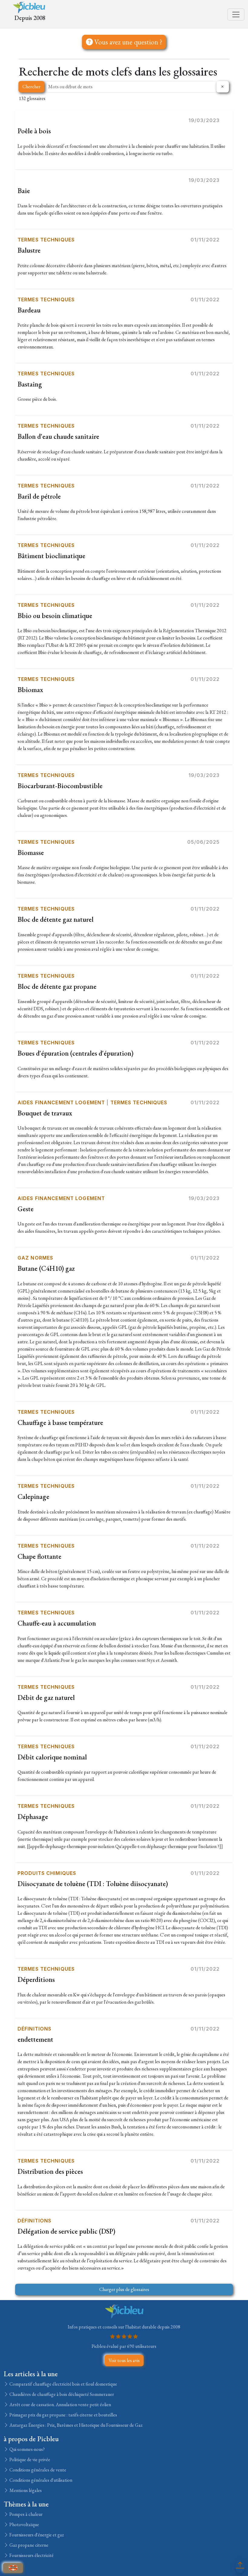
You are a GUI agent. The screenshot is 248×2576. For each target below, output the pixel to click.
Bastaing (30, 384)
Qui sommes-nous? (27, 2449)
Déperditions (36, 1979)
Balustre (29, 250)
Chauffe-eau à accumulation (57, 1623)
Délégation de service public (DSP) (66, 2231)
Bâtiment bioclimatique (51, 556)
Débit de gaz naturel (46, 1697)
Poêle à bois (34, 131)
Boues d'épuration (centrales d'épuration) (75, 1053)
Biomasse (31, 853)
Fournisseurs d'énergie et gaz (36, 2535)
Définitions (34, 2029)
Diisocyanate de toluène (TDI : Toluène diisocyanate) (93, 1884)
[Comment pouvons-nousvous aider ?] (13, 2568)
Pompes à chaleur (26, 2514)
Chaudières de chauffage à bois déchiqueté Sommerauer (61, 2394)
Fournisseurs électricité (31, 2555)
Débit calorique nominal (52, 1757)
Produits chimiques (47, 1873)
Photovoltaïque (24, 2524)
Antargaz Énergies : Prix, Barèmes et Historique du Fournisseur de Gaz (75, 2425)
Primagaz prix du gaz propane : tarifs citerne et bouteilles (63, 2415)
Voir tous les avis (124, 2360)
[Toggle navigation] (236, 15)
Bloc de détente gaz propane (57, 986)
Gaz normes (35, 1258)
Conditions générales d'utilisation (40, 2480)
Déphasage (33, 1817)
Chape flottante (39, 1556)
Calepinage (33, 1497)
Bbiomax (30, 690)
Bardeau (29, 310)
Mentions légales (25, 2490)
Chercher (31, 87)
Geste (26, 1209)
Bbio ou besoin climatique (55, 616)
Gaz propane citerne (28, 2545)
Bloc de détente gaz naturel (55, 919)
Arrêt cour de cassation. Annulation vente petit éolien (60, 2404)
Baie (24, 191)
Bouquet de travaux (45, 1113)
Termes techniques (46, 240)
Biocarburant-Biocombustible (60, 786)
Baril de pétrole (39, 496)
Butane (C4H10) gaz (46, 1268)
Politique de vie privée (29, 2459)
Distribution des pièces (50, 2171)
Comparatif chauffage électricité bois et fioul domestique (63, 2384)
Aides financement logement (61, 1102)
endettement (35, 2039)
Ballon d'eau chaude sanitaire (58, 436)
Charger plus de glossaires (124, 2289)
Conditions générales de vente (37, 2470)
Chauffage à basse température (60, 1422)
